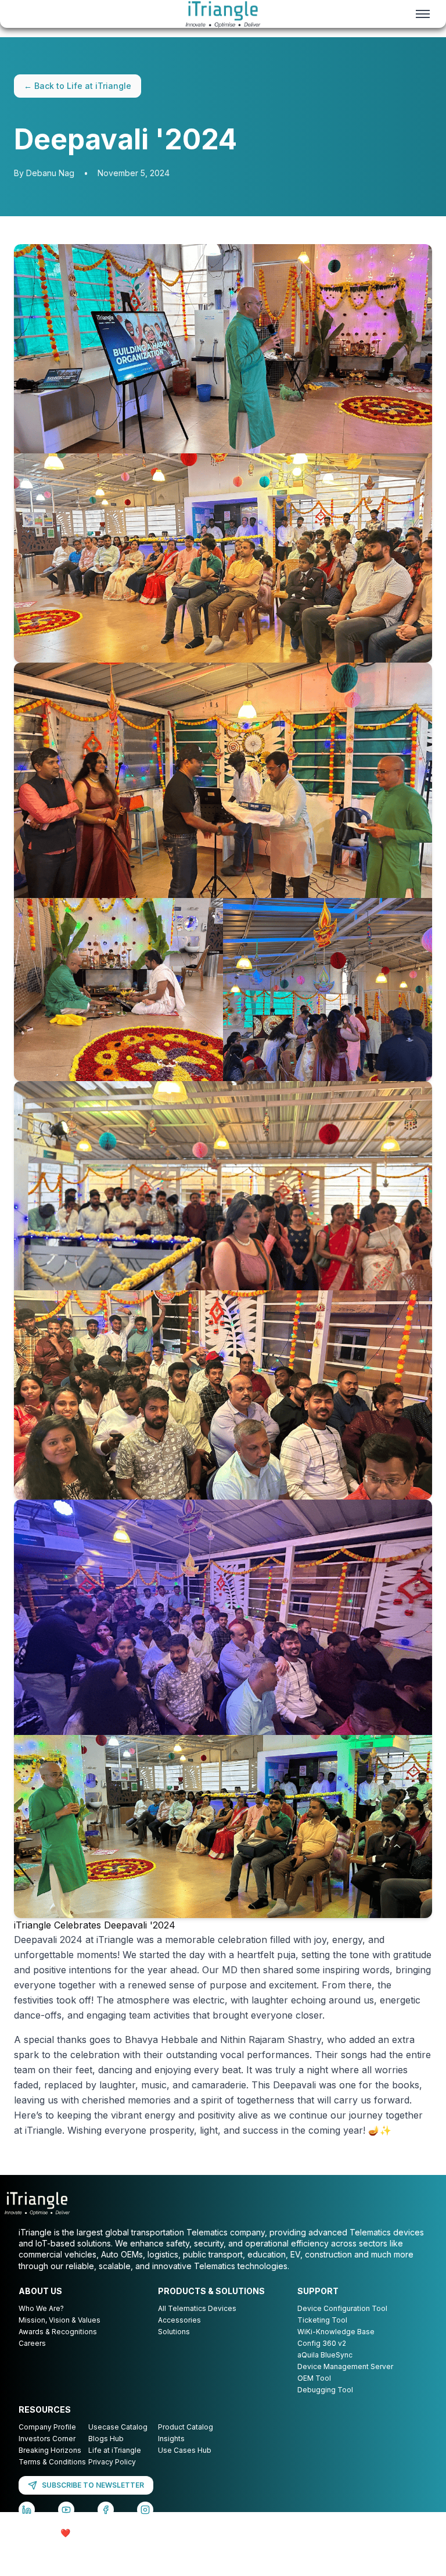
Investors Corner (47, 2439)
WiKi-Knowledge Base (336, 2332)
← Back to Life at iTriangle (78, 86)
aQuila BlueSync (325, 2355)
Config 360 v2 (322, 2343)
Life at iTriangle (115, 2450)
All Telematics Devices (197, 2308)
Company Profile (47, 2427)
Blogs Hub (106, 2439)
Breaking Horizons (50, 2450)
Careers (32, 2343)
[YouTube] (66, 2510)
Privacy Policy (112, 2462)
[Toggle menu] (423, 14)
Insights (171, 2439)
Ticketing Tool (322, 2320)
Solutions (174, 2332)
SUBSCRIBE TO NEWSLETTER (93, 2485)
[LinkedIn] (27, 2510)
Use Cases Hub (185, 2450)
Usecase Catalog (118, 2427)
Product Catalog (186, 2427)
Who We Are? (41, 2308)
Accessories (179, 2320)
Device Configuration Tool (342, 2308)
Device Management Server (345, 2366)
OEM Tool (314, 2378)
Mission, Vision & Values (60, 2320)
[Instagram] (145, 2510)
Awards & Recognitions (58, 2332)
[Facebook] (106, 2510)
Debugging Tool (325, 2390)
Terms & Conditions (52, 2462)
